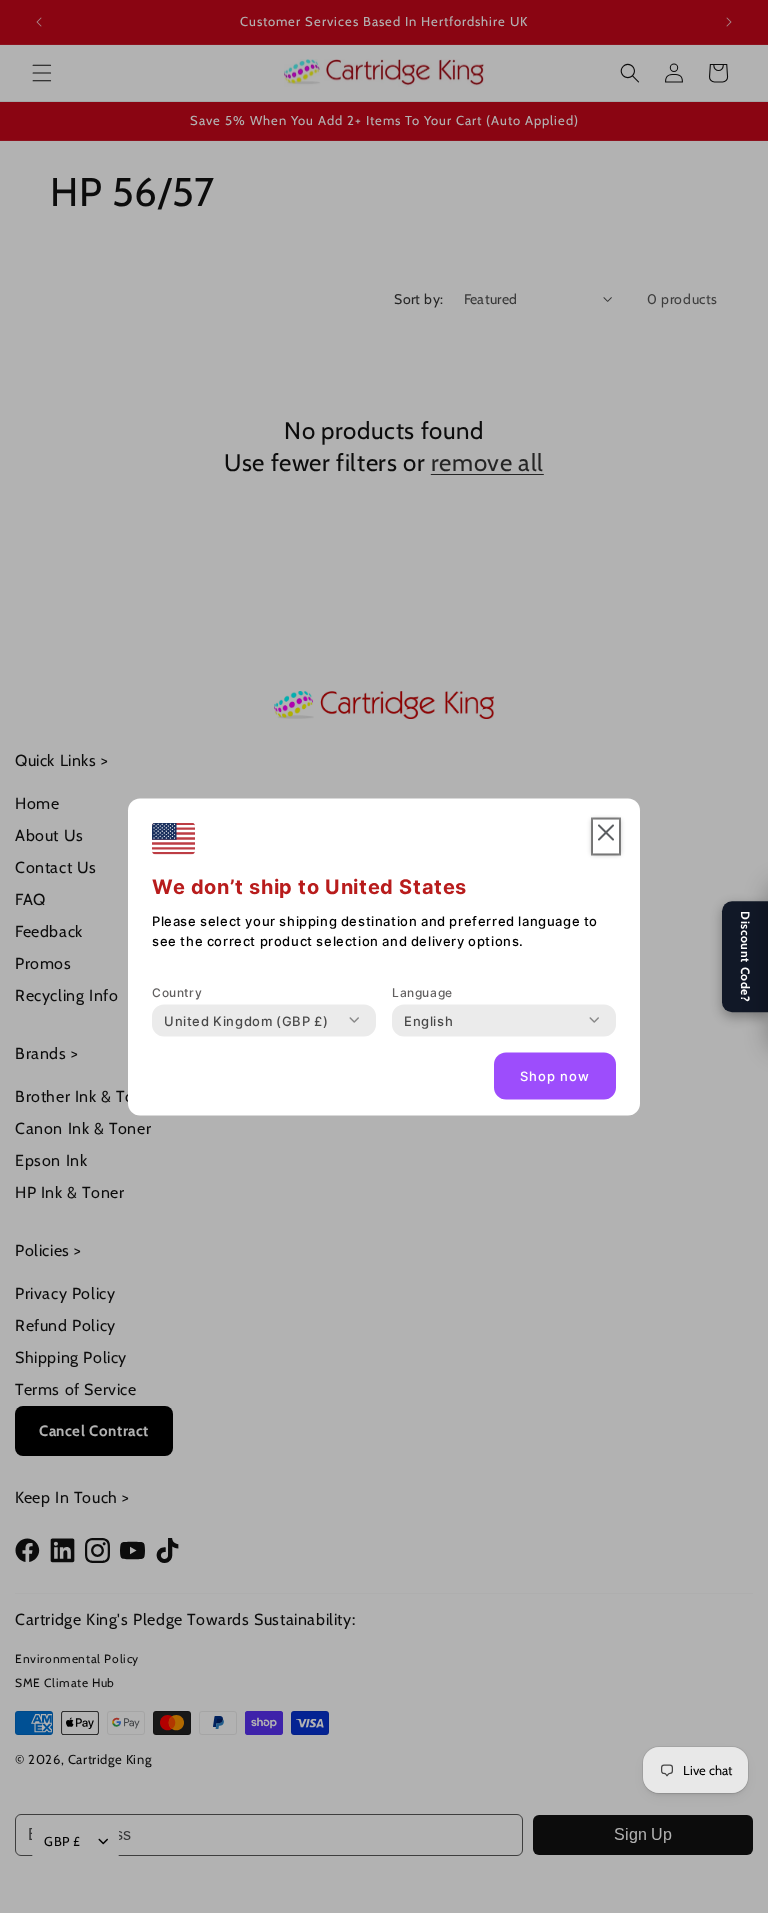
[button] (606, 836)
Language (422, 991)
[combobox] (246, 1020)
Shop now (555, 1076)
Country (177, 991)
